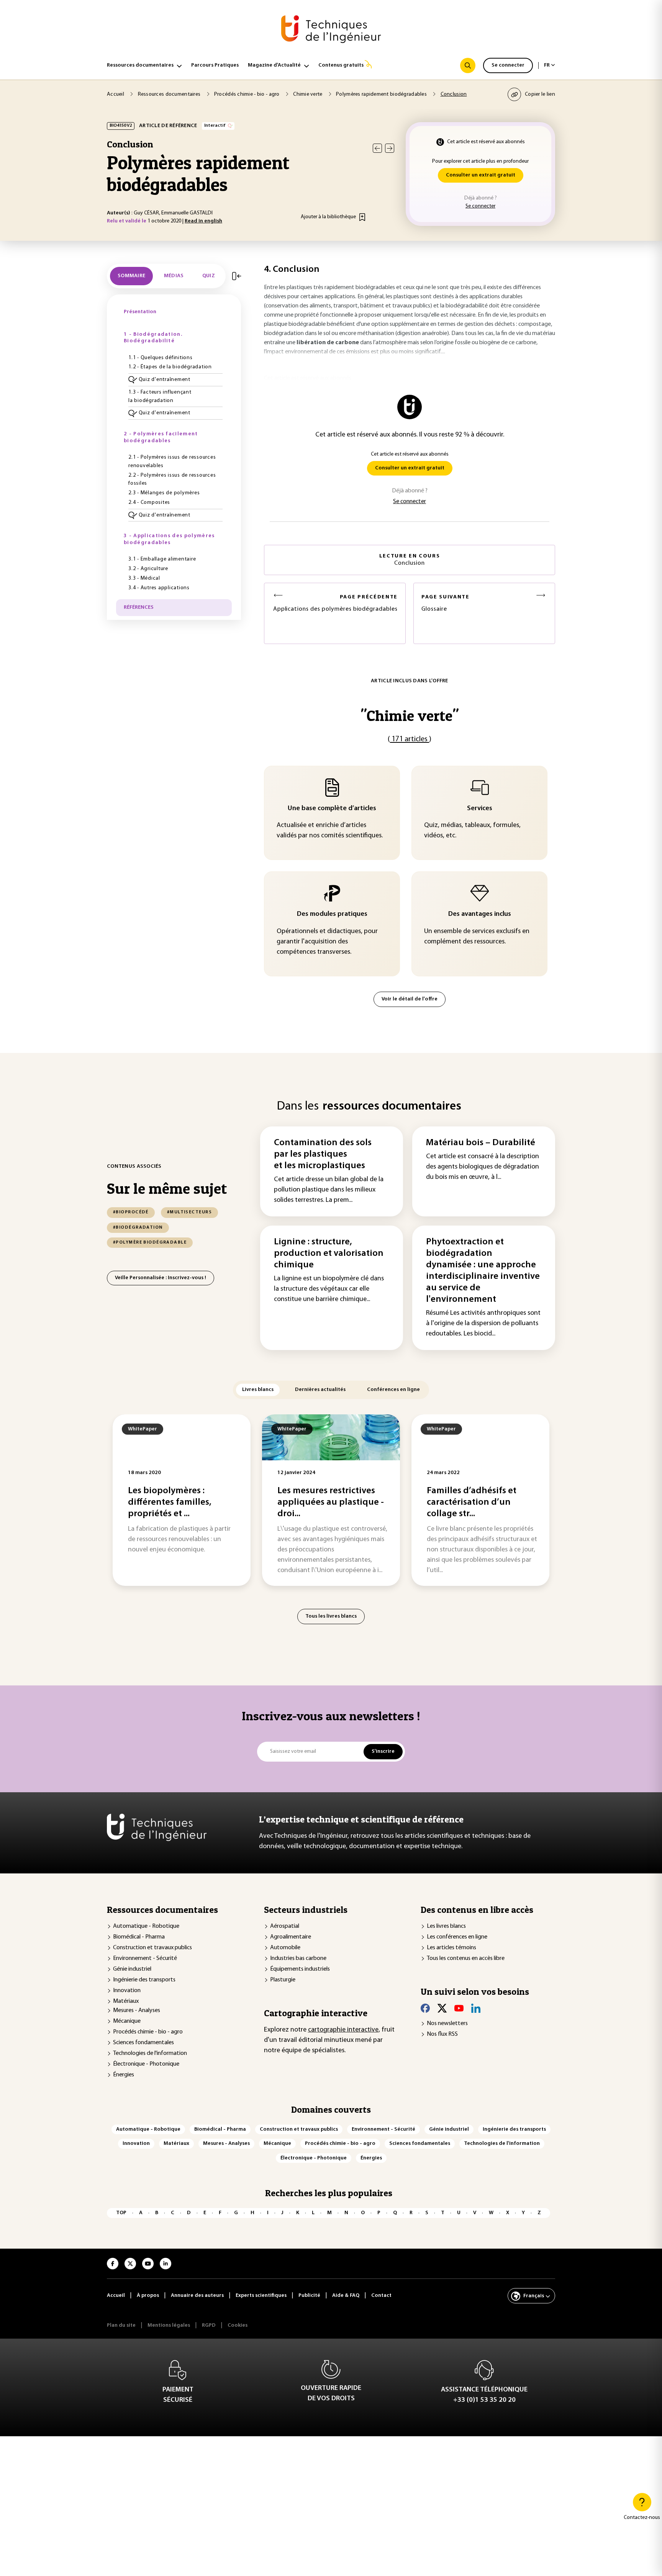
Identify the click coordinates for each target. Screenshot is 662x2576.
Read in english (203, 221)
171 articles (410, 739)
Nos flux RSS (442, 2034)
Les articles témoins (451, 1948)
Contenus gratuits (341, 65)
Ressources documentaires (140, 65)
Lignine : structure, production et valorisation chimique (329, 1254)
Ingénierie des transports (144, 1980)
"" (410, 715)
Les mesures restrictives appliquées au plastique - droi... (331, 1502)
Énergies (124, 2075)
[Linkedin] (476, 2008)
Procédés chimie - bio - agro (148, 2032)
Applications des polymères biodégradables (335, 603)
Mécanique (127, 2021)
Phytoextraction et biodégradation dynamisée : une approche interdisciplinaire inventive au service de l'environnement (483, 1271)
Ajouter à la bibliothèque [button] (328, 217)
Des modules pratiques (332, 914)
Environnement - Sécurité (145, 1958)
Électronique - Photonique (146, 2064)
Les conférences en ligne (457, 1937)
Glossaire (446, 603)
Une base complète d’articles (332, 809)
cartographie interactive (343, 2030)
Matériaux (126, 2001)
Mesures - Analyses (137, 2010)
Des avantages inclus (480, 914)
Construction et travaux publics (152, 1948)
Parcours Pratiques (215, 65)
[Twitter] (442, 2008)
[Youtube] (459, 2008)
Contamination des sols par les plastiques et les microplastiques (323, 1154)
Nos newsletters (447, 2024)
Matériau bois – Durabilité (481, 1143)
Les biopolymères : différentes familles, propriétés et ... (170, 1502)
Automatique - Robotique (146, 1926)
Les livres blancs (446, 1926)
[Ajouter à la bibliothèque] (362, 217)
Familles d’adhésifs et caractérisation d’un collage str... (472, 1502)
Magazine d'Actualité (274, 65)
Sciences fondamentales (143, 2043)
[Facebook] (425, 2008)
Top (121, 2213)
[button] (175, 380)
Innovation (127, 1991)
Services (480, 809)
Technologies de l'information (150, 2053)
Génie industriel (132, 1969)
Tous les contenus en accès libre (466, 1958)
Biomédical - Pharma (139, 1937)
